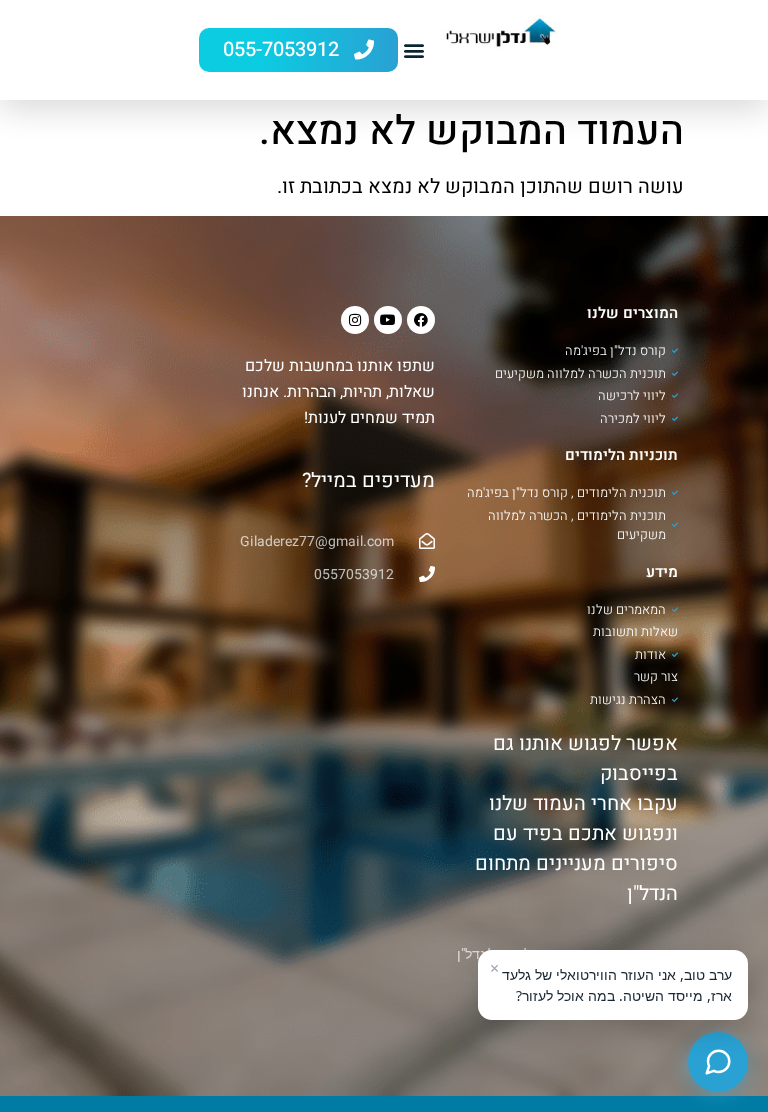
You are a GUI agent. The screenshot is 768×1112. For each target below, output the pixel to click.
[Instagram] (355, 320)
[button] (414, 50)
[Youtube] (388, 320)
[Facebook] (421, 320)
